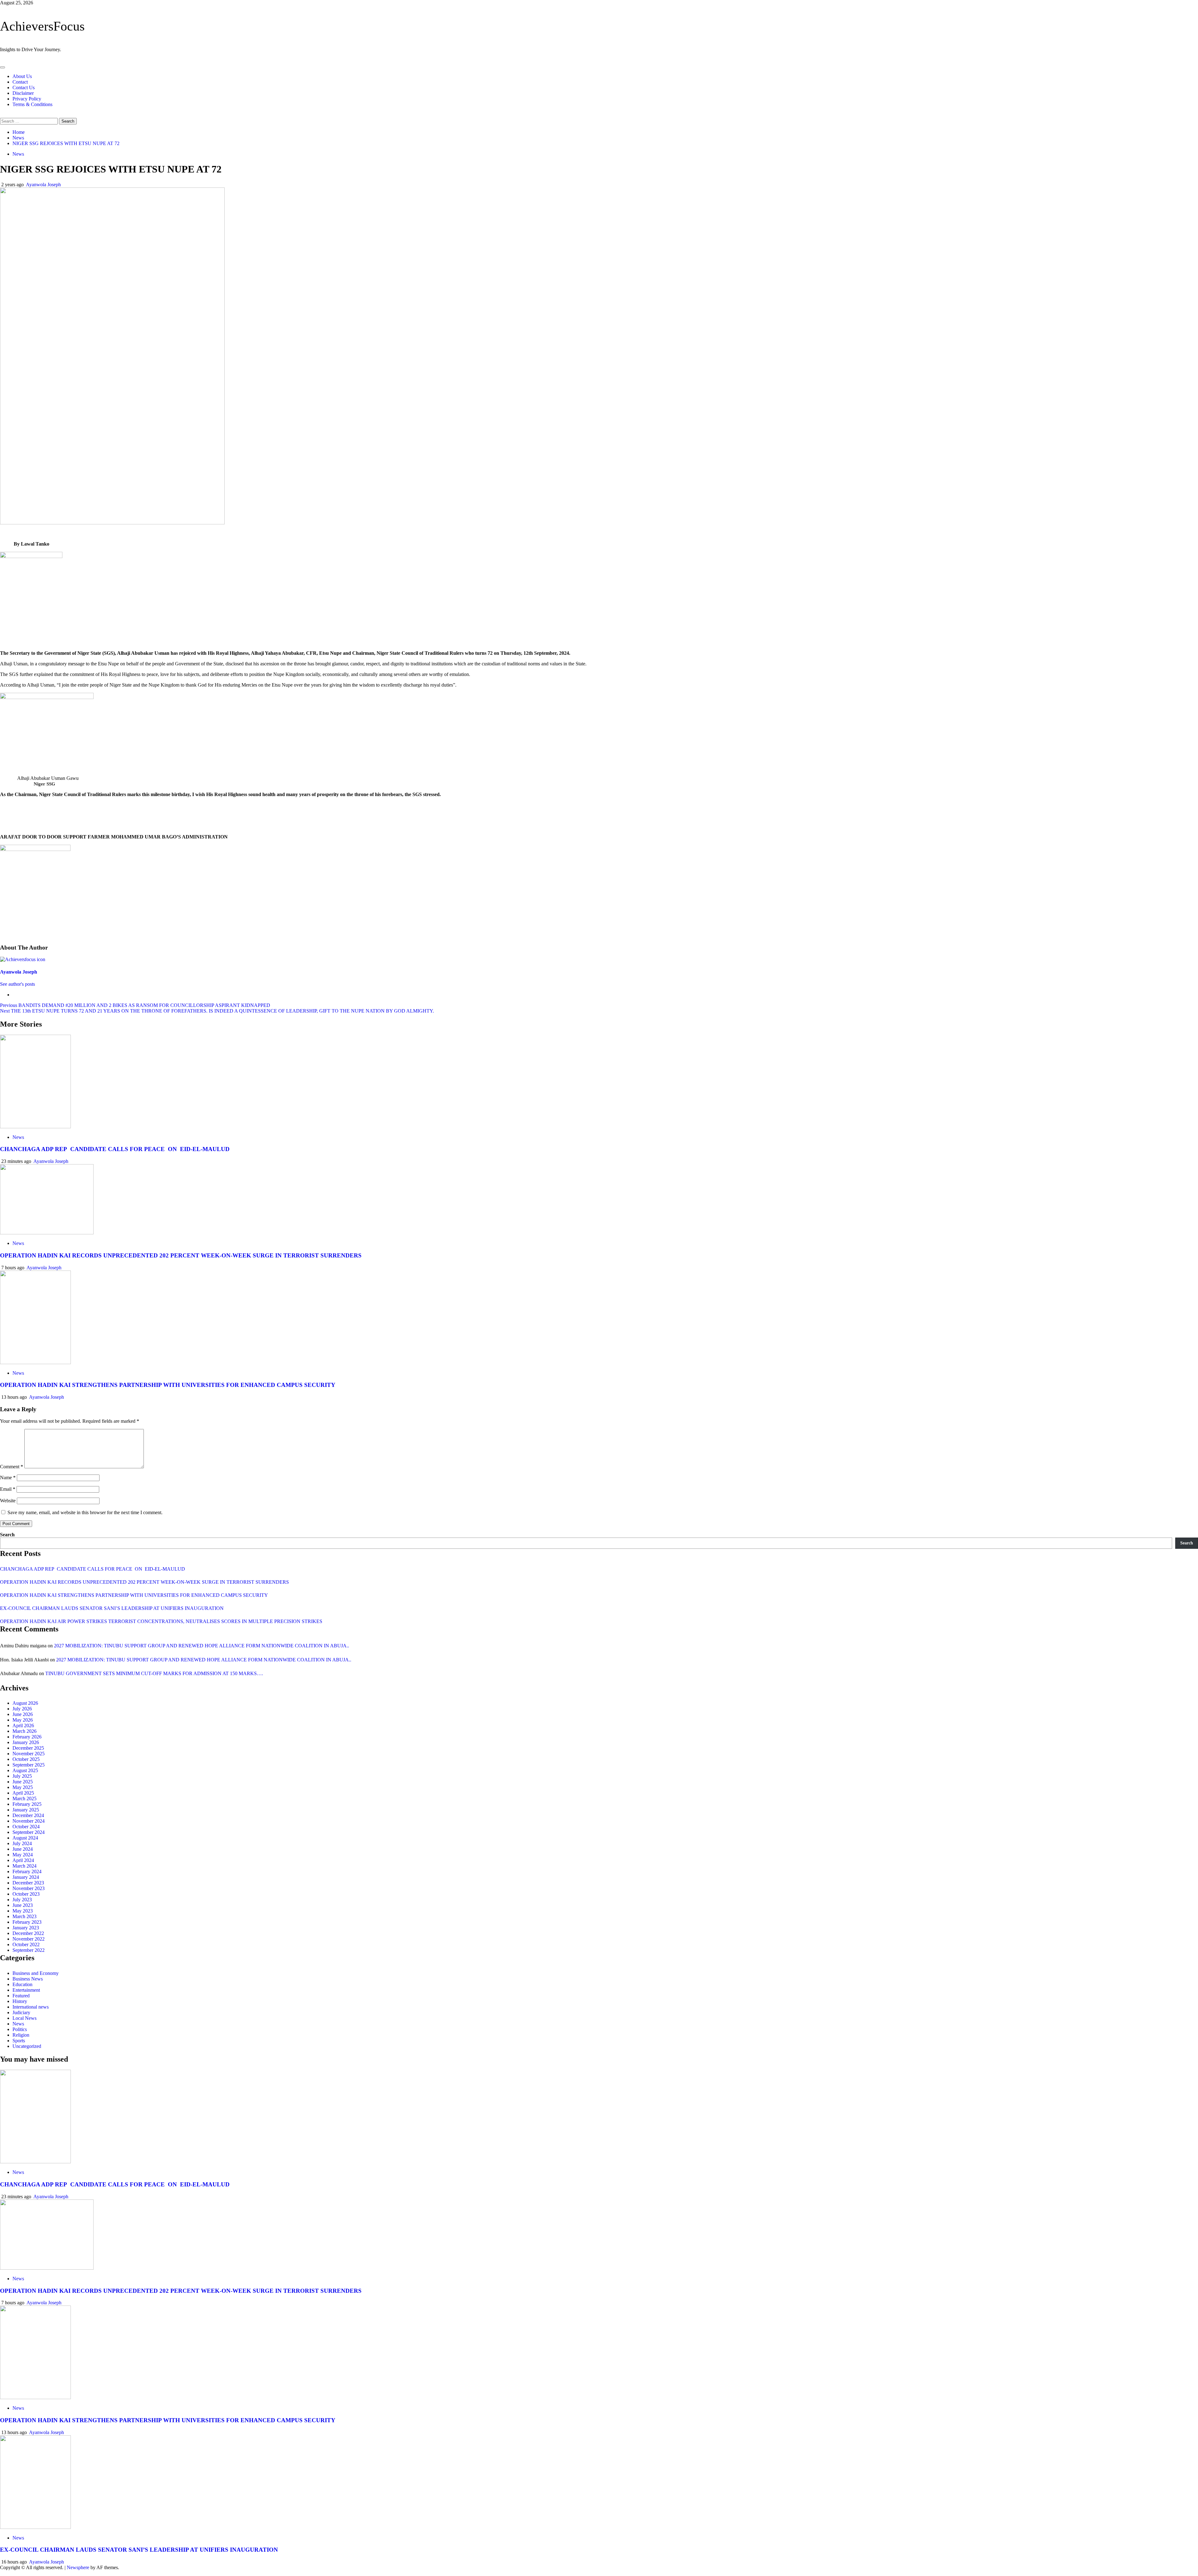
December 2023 (28, 1883)
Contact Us (24, 87)
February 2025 (27, 1804)
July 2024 (22, 1843)
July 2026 (22, 1709)
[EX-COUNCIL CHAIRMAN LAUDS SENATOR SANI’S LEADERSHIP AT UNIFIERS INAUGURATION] (35, 2527)
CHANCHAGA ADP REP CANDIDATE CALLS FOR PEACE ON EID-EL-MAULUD (115, 1149)
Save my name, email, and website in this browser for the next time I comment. (85, 1512)
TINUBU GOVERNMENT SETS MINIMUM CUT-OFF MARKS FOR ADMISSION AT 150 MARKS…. (154, 1673)
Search (7, 1535)
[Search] (2, 115)
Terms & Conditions (32, 104)
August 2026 (25, 1703)
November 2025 (29, 1754)
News (18, 154)
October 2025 (26, 1759)
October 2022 (26, 1944)
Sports (19, 2041)
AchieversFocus (42, 26)
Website (8, 1501)
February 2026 (27, 1737)
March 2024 (24, 1866)
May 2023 (23, 1911)
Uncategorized (27, 2046)
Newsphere (78, 2567)
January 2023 (26, 1928)
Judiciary (21, 2012)
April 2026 (23, 1725)
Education (22, 1984)
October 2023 (26, 1894)
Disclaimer (23, 93)
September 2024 (29, 1832)
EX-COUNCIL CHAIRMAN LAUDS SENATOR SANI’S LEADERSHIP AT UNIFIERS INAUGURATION (112, 1608)
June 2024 (23, 1849)
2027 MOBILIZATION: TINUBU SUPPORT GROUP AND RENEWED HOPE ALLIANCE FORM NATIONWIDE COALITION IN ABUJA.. (202, 1646)
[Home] (2, 60)
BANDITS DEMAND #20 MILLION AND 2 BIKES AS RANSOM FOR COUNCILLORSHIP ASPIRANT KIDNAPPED (135, 1005)
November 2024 (29, 1821)
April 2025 (23, 1793)
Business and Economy (36, 1973)
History (20, 2001)
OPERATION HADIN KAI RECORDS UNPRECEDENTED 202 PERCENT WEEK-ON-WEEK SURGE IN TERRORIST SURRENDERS (181, 1255)
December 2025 (28, 1748)
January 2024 (26, 1877)
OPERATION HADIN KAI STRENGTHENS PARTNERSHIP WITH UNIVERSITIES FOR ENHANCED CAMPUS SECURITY (168, 1385)
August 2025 (25, 1770)
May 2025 (23, 1787)
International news (31, 2007)
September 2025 (29, 1765)
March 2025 (24, 1798)
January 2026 (26, 1742)
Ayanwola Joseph (43, 185)
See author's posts (17, 984)
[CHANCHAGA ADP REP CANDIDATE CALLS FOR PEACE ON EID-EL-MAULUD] (35, 1127)
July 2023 (22, 1900)
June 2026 (23, 1714)
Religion (21, 2035)
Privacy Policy (27, 99)
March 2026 (24, 1731)
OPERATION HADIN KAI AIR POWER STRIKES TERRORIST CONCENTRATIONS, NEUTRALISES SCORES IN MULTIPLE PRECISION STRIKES (161, 1621)
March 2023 (24, 1916)
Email (8, 1489)
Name (8, 1478)
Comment (12, 1467)
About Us (22, 76)
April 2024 (23, 1860)
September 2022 (29, 1950)
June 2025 (23, 1782)
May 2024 (23, 1855)
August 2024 (25, 1838)
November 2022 (29, 1939)
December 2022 (28, 1933)
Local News (24, 2018)
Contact (20, 82)
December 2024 (28, 1815)
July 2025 (22, 1776)
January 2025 (26, 1810)
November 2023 (29, 1888)
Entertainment (26, 1990)
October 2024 (26, 1827)
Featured (21, 1996)
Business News (28, 1979)
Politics (20, 2029)
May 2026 (23, 1720)
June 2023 (23, 1905)
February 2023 (27, 1922)
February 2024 (27, 1871)
